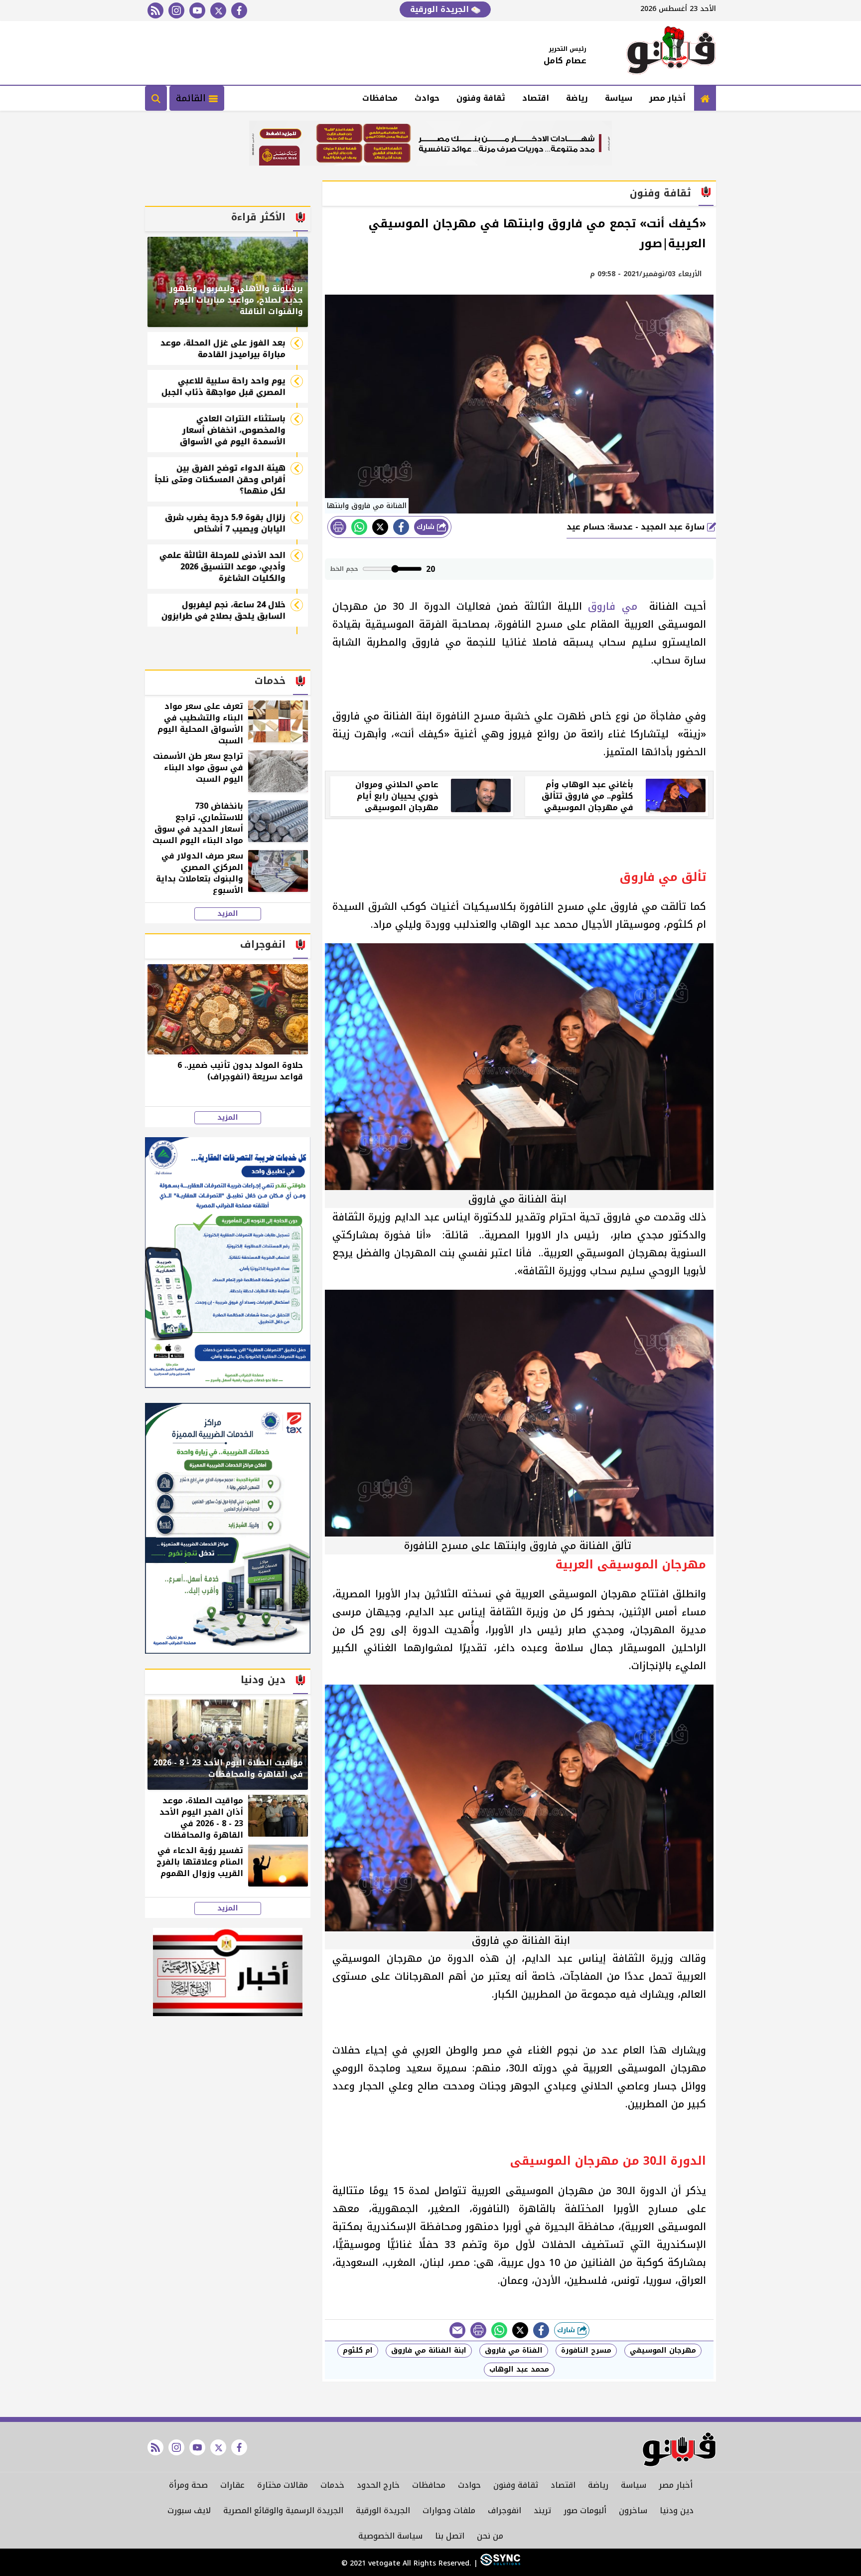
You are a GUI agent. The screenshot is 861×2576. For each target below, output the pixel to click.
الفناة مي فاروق (514, 2350)
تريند (542, 2510)
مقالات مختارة (283, 2485)
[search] (156, 98)
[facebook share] (401, 527)
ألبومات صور (585, 2510)
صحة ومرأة (188, 2485)
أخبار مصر (667, 98)
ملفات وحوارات (449, 2510)
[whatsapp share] (359, 527)
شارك (427, 527)
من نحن (490, 2536)
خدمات (332, 2485)
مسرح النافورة (586, 2350)
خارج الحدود (378, 2485)
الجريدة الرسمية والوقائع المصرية (283, 2510)
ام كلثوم (358, 2350)
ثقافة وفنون (481, 98)
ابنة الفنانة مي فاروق (429, 2350)
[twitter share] (380, 527)
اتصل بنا (450, 2536)
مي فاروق (615, 606)
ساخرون (633, 2510)
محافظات (380, 98)
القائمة (192, 98)
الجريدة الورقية (441, 9)
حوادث (427, 98)
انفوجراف (504, 2510)
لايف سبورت (189, 2510)
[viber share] (457, 2330)
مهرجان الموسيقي (663, 2350)
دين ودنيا (677, 2510)
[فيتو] (671, 53)
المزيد (228, 914)
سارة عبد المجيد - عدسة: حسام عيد (637, 527)
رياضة (577, 98)
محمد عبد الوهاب (519, 2369)
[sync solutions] (499, 2563)
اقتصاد (536, 98)
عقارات (232, 2485)
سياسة (619, 98)
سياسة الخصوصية (390, 2536)
